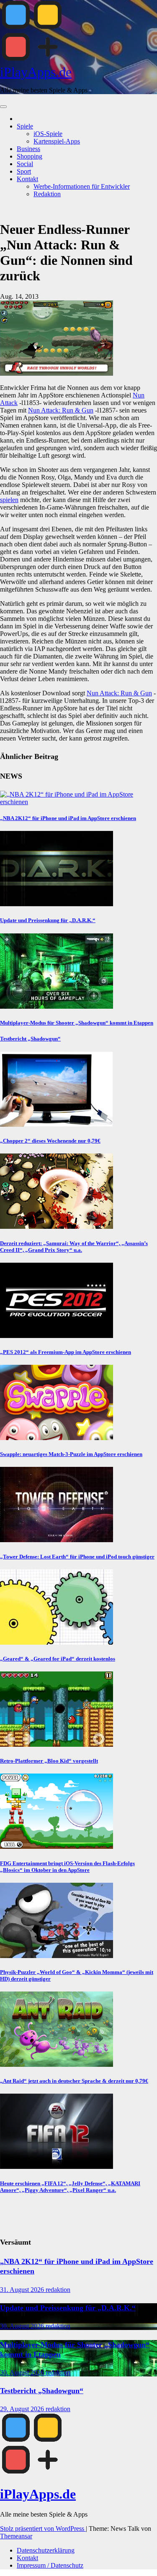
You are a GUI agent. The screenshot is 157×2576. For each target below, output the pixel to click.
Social (25, 164)
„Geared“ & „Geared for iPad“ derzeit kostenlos (58, 1659)
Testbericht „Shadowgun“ (30, 1039)
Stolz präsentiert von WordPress (43, 2529)
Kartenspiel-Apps (57, 141)
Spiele (25, 126)
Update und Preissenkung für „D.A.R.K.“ (48, 920)
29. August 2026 (23, 2409)
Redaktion (47, 194)
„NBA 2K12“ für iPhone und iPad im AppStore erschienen (68, 818)
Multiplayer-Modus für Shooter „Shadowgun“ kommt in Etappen (77, 1023)
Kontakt (27, 179)
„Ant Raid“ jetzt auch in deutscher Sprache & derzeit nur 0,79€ (74, 2081)
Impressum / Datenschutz (50, 2565)
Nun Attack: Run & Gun (61, 410)
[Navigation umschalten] (3, 107)
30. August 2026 (23, 2326)
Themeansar (16, 2536)
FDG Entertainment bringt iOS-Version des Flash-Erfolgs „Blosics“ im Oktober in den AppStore (67, 1867)
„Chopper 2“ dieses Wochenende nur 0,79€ (50, 1141)
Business (28, 149)
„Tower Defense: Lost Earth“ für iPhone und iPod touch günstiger (77, 1557)
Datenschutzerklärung (46, 2550)
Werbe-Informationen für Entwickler (82, 186)
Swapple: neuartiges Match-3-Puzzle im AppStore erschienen (71, 1454)
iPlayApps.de (36, 72)
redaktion (58, 2290)
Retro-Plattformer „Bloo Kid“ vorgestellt (49, 1761)
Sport (24, 171)
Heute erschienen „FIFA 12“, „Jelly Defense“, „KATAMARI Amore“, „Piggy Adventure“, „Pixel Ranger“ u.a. (70, 2187)
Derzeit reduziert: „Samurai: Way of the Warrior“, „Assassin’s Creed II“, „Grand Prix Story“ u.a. (74, 1247)
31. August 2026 (23, 2290)
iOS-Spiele (48, 134)
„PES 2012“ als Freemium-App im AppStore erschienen (66, 1352)
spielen (9, 500)
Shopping (30, 156)
